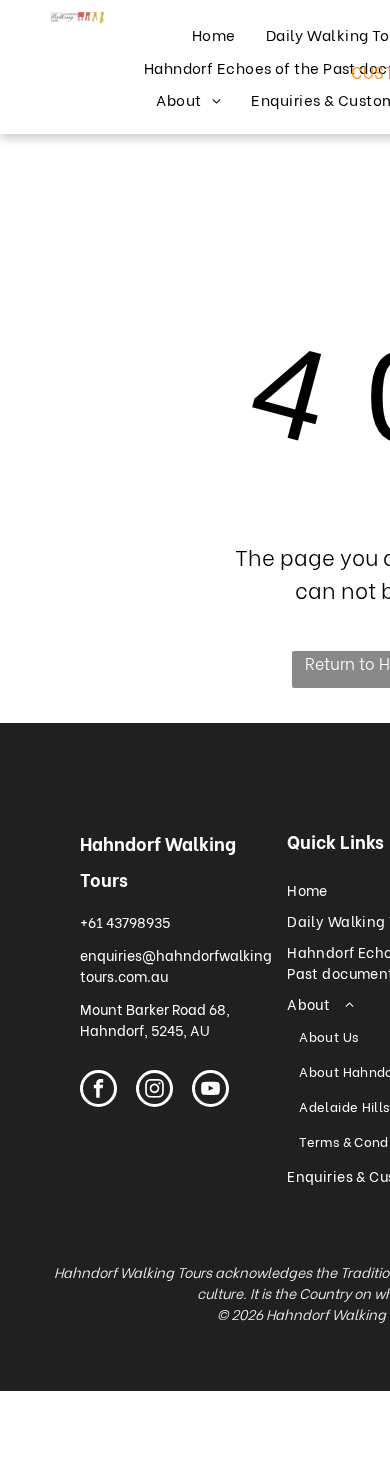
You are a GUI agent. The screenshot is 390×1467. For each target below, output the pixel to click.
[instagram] (154, 1091)
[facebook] (98, 1091)
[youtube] (210, 1091)
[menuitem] (214, 34)
